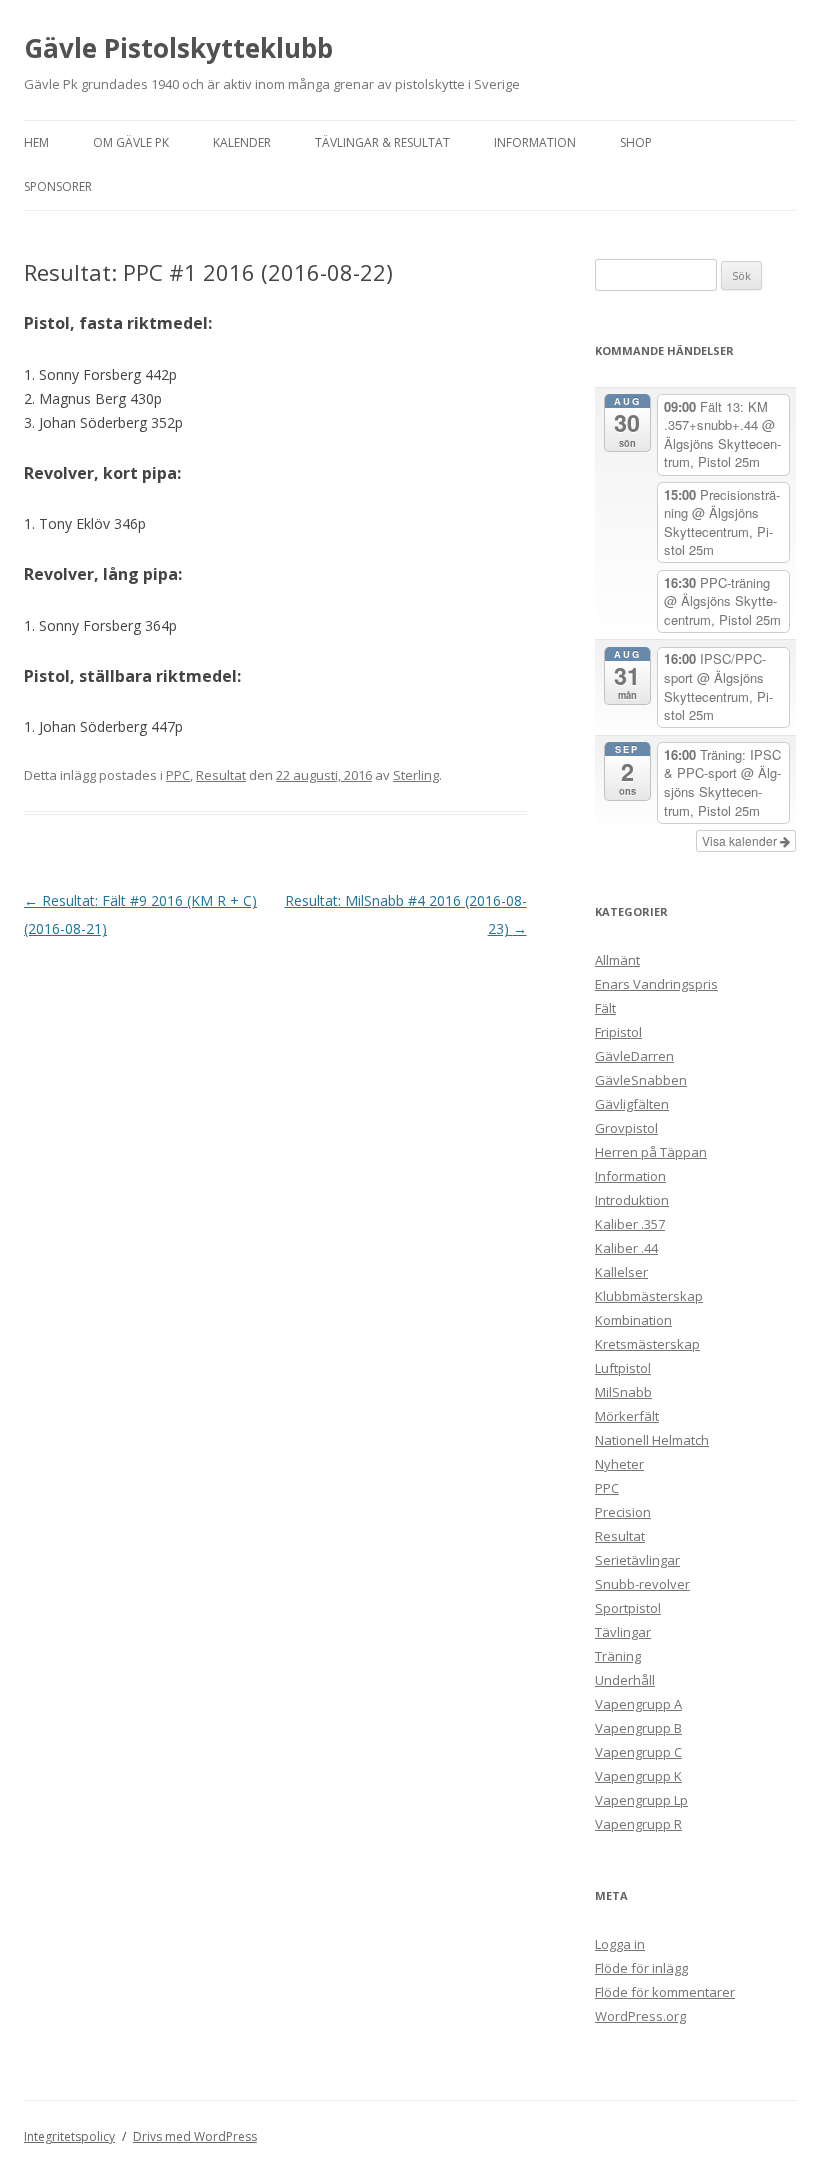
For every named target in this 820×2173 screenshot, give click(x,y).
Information (535, 142)
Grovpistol (626, 1128)
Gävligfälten (632, 1104)
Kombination (633, 1320)
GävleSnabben (641, 1080)
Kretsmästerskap (647, 1344)
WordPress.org (640, 2016)
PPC (178, 775)
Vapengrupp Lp (641, 1800)
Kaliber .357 (630, 1224)
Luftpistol (623, 1368)
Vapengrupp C (638, 1752)
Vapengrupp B (638, 1728)
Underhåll (625, 1680)
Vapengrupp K (638, 1776)
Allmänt (617, 960)
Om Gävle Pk (131, 142)
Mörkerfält (627, 1416)
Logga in (620, 1944)
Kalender (242, 142)
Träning (618, 1656)
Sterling (416, 775)
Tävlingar (623, 1632)
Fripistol (618, 1032)
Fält (605, 1008)
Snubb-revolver (642, 1584)
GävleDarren (634, 1056)
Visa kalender (741, 840)
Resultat (221, 775)
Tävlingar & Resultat (382, 142)
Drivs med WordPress (195, 2136)
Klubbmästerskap (649, 1296)
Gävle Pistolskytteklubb (178, 48)
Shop (636, 142)
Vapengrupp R (638, 1824)
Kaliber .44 (626, 1248)
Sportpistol (628, 1608)
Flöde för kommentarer (665, 1992)
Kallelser (621, 1272)
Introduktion (632, 1200)
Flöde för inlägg (641, 1968)
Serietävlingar (637, 1560)
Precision (623, 1512)
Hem (36, 142)
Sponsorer (58, 186)
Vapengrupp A (638, 1704)
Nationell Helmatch (652, 1440)
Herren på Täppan (651, 1152)
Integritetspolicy (69, 2136)
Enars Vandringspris (656, 984)
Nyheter (619, 1464)
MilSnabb (623, 1392)
